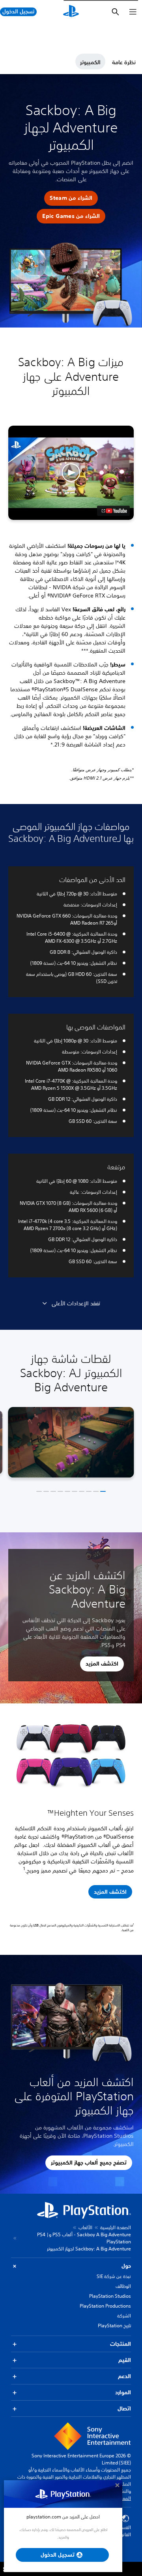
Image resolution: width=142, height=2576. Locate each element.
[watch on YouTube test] (113, 511)
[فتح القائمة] (133, 12)
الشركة (124, 2316)
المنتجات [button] (121, 2344)
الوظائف (123, 2286)
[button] (71, 198)
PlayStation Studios (110, 2296)
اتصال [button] (124, 2408)
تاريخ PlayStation (114, 2326)
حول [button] (126, 2266)
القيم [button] (125, 2360)
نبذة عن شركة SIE (114, 2276)
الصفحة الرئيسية (116, 2227)
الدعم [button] (124, 2376)
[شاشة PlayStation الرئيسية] (71, 12)
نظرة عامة (124, 62)
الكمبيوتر (90, 62)
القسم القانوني (123, 2531)
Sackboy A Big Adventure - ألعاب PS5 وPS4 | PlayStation (84, 2238)
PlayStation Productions (105, 2306)
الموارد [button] (123, 2392)
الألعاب (85, 2227)
